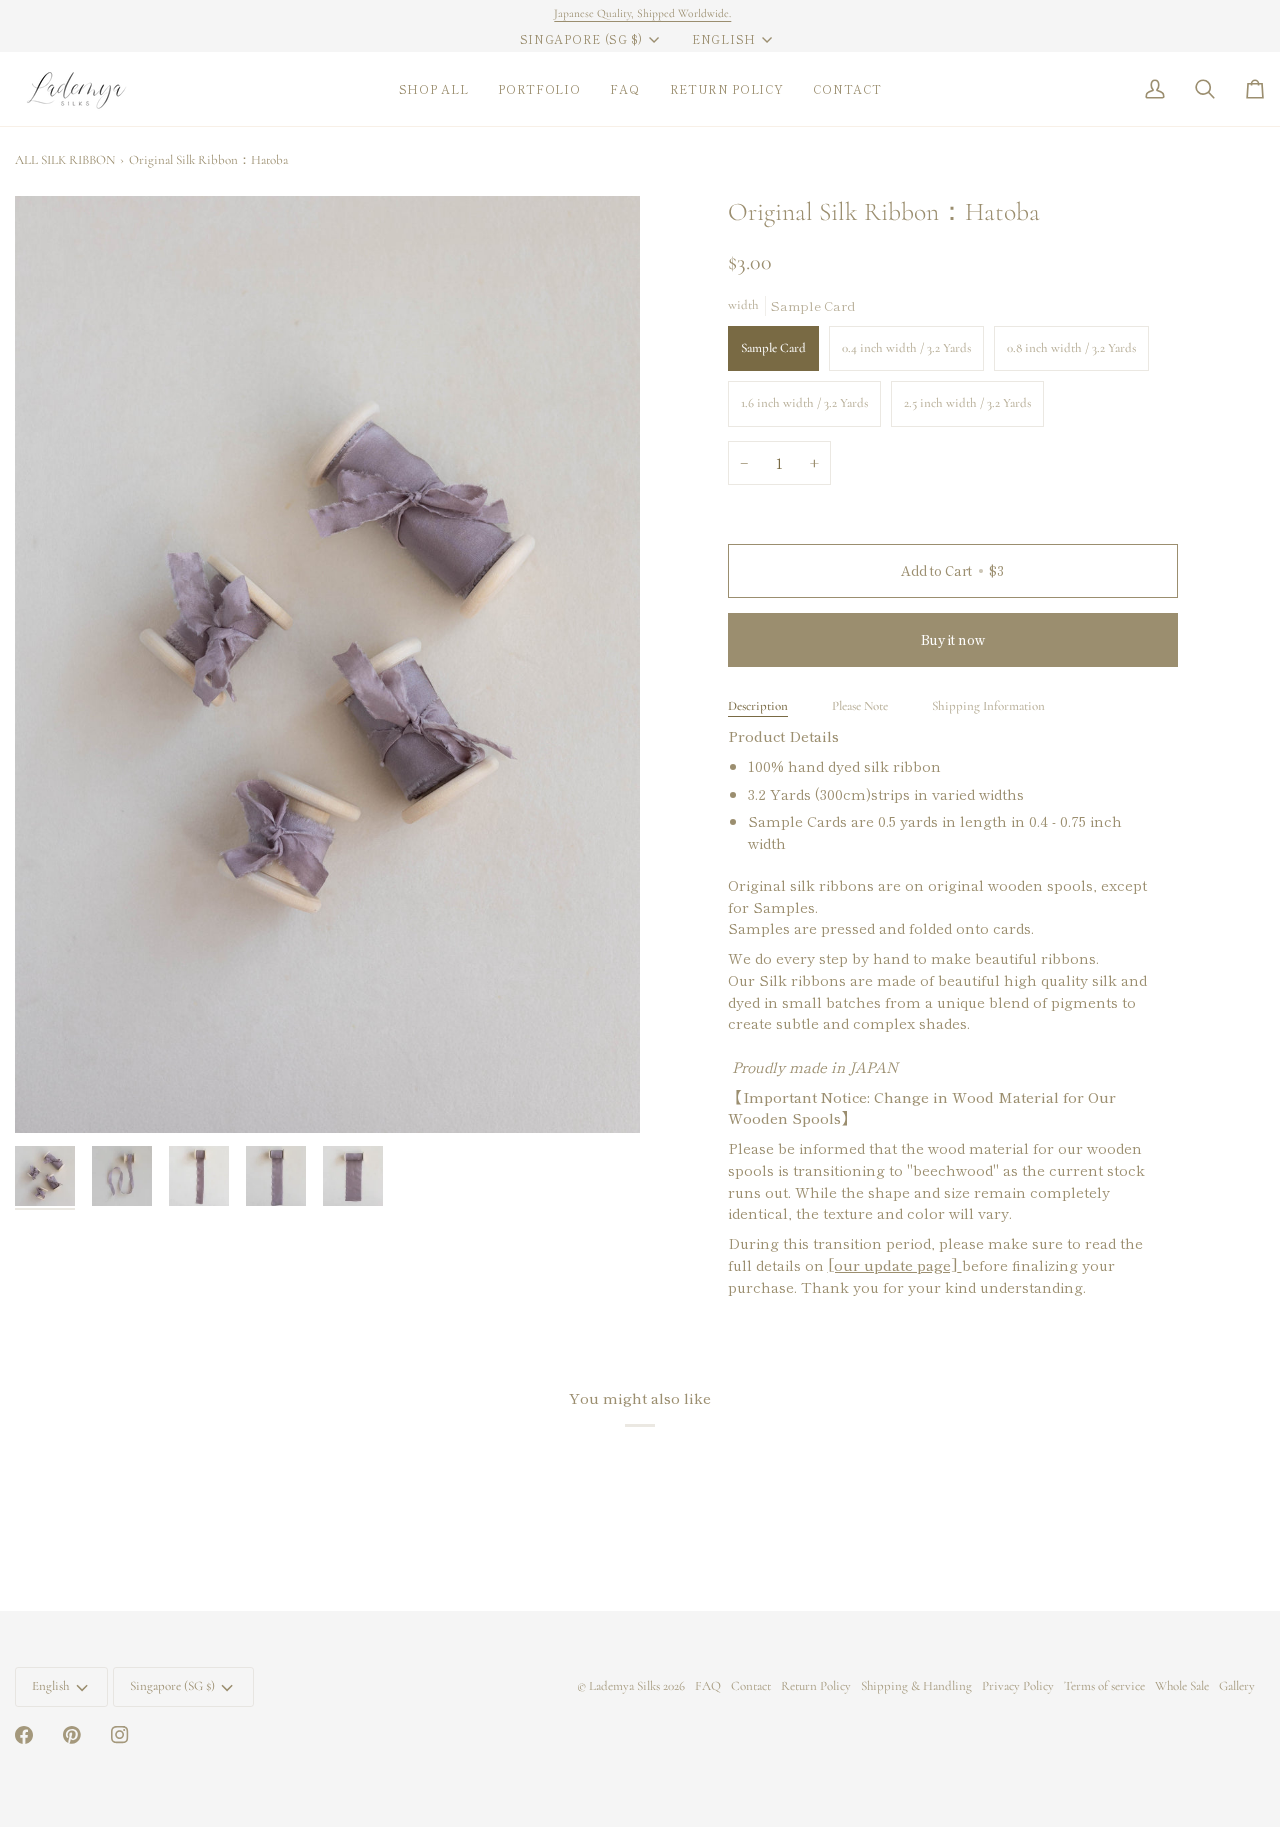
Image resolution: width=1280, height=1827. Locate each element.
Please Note (860, 706)
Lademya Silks (624, 1686)
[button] (434, 89)
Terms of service (1104, 1686)
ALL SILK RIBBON (65, 160)
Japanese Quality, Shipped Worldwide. (640, 13)
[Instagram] (120, 1735)
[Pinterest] (72, 1735)
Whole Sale (1182, 1686)
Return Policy (816, 1686)
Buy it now (953, 639)
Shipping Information (988, 706)
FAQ (708, 1686)
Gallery (1237, 1686)
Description (758, 706)
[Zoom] (327, 665)
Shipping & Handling (916, 1686)
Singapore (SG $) (581, 39)
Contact (751, 1686)
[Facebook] (24, 1735)
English (724, 39)
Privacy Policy (1018, 1686)
